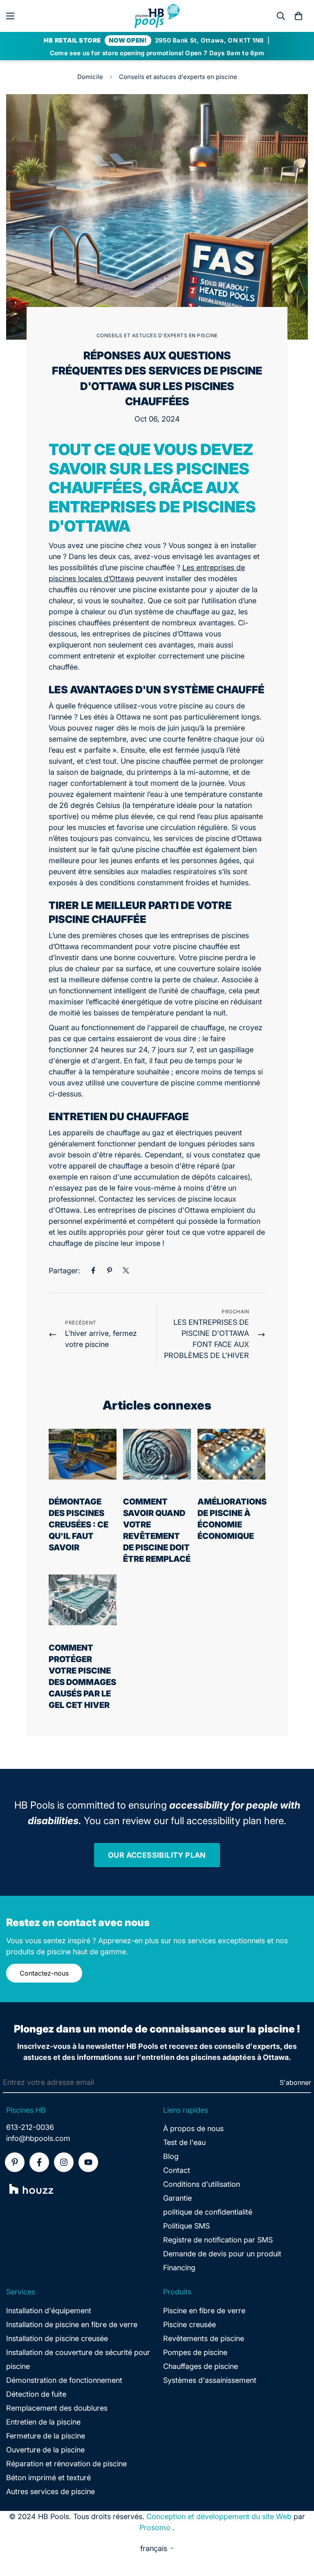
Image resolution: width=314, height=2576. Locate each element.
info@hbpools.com (38, 2138)
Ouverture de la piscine (45, 2450)
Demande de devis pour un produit (222, 2254)
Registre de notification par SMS (218, 2240)
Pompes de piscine (195, 2352)
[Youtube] (88, 2162)
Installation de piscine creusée (57, 2338)
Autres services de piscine (50, 2491)
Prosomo (155, 2528)
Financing (179, 2268)
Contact (177, 2170)
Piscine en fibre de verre (204, 2311)
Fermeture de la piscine (46, 2436)
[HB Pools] (157, 16)
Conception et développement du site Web (219, 2516)
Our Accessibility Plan (157, 1855)
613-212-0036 (30, 2127)
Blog (171, 2156)
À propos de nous (193, 2128)
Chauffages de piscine (201, 2366)
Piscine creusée (190, 2324)
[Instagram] (64, 2162)
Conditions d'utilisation (202, 2184)
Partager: (64, 1271)
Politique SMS (186, 2226)
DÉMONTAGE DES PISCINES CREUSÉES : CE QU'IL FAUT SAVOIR (78, 1525)
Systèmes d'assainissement (210, 2380)
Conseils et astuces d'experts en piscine (178, 77)
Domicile (90, 77)
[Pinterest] (110, 1270)
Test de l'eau (184, 2142)
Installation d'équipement (49, 2311)
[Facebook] (93, 1270)
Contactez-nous (44, 1973)
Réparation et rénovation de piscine (66, 2464)
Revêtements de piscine (204, 2338)
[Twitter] (126, 1270)
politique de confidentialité (208, 2212)
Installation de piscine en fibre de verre (72, 2324)
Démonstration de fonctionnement (64, 2380)
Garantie (177, 2198)
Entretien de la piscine (43, 2422)
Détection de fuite (36, 2394)
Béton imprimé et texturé (48, 2478)
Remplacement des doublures (57, 2408)
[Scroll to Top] (298, 2531)
